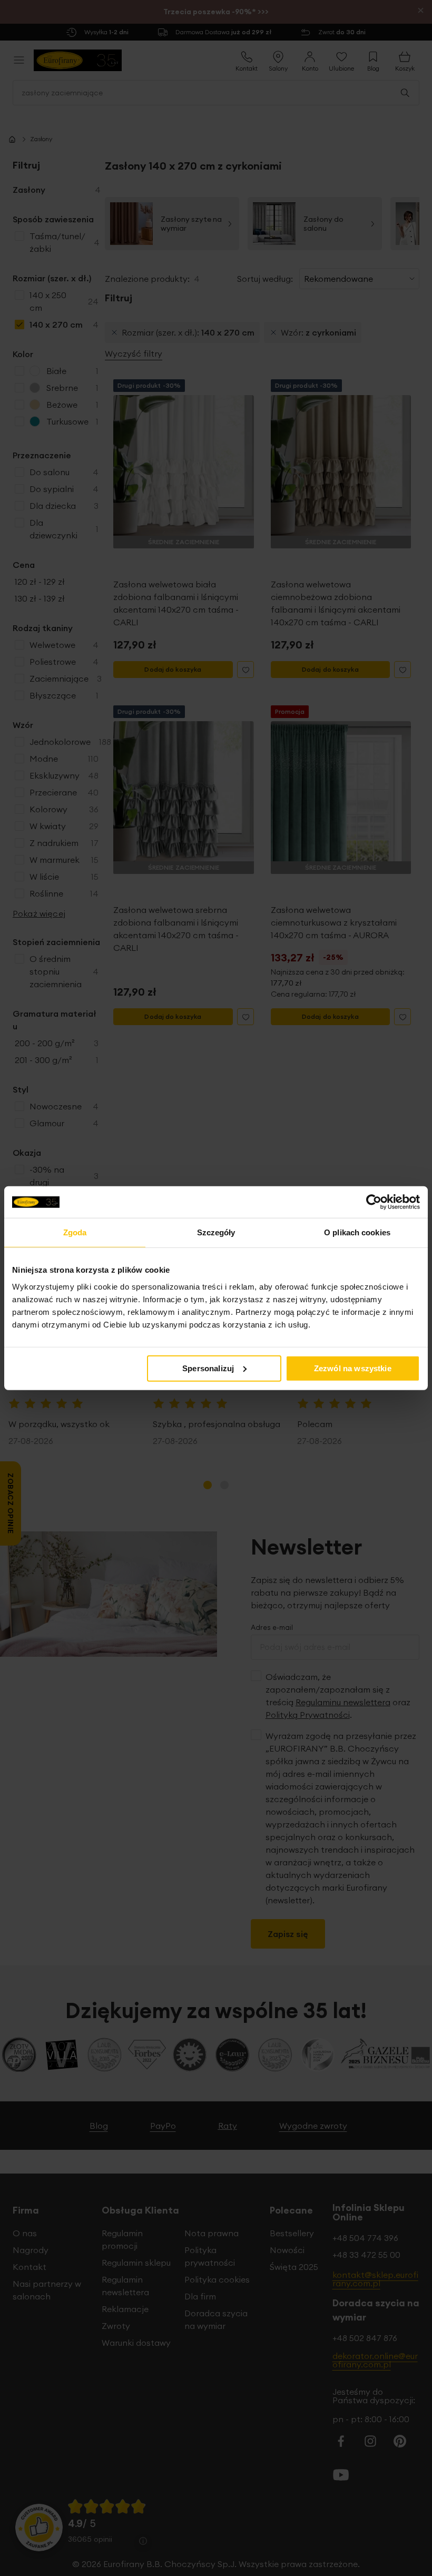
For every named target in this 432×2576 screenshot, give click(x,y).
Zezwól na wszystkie (353, 1368)
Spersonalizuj (208, 1368)
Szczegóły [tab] (216, 1232)
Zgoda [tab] (75, 1232)
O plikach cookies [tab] (357, 1232)
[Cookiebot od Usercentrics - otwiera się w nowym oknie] (374, 1202)
